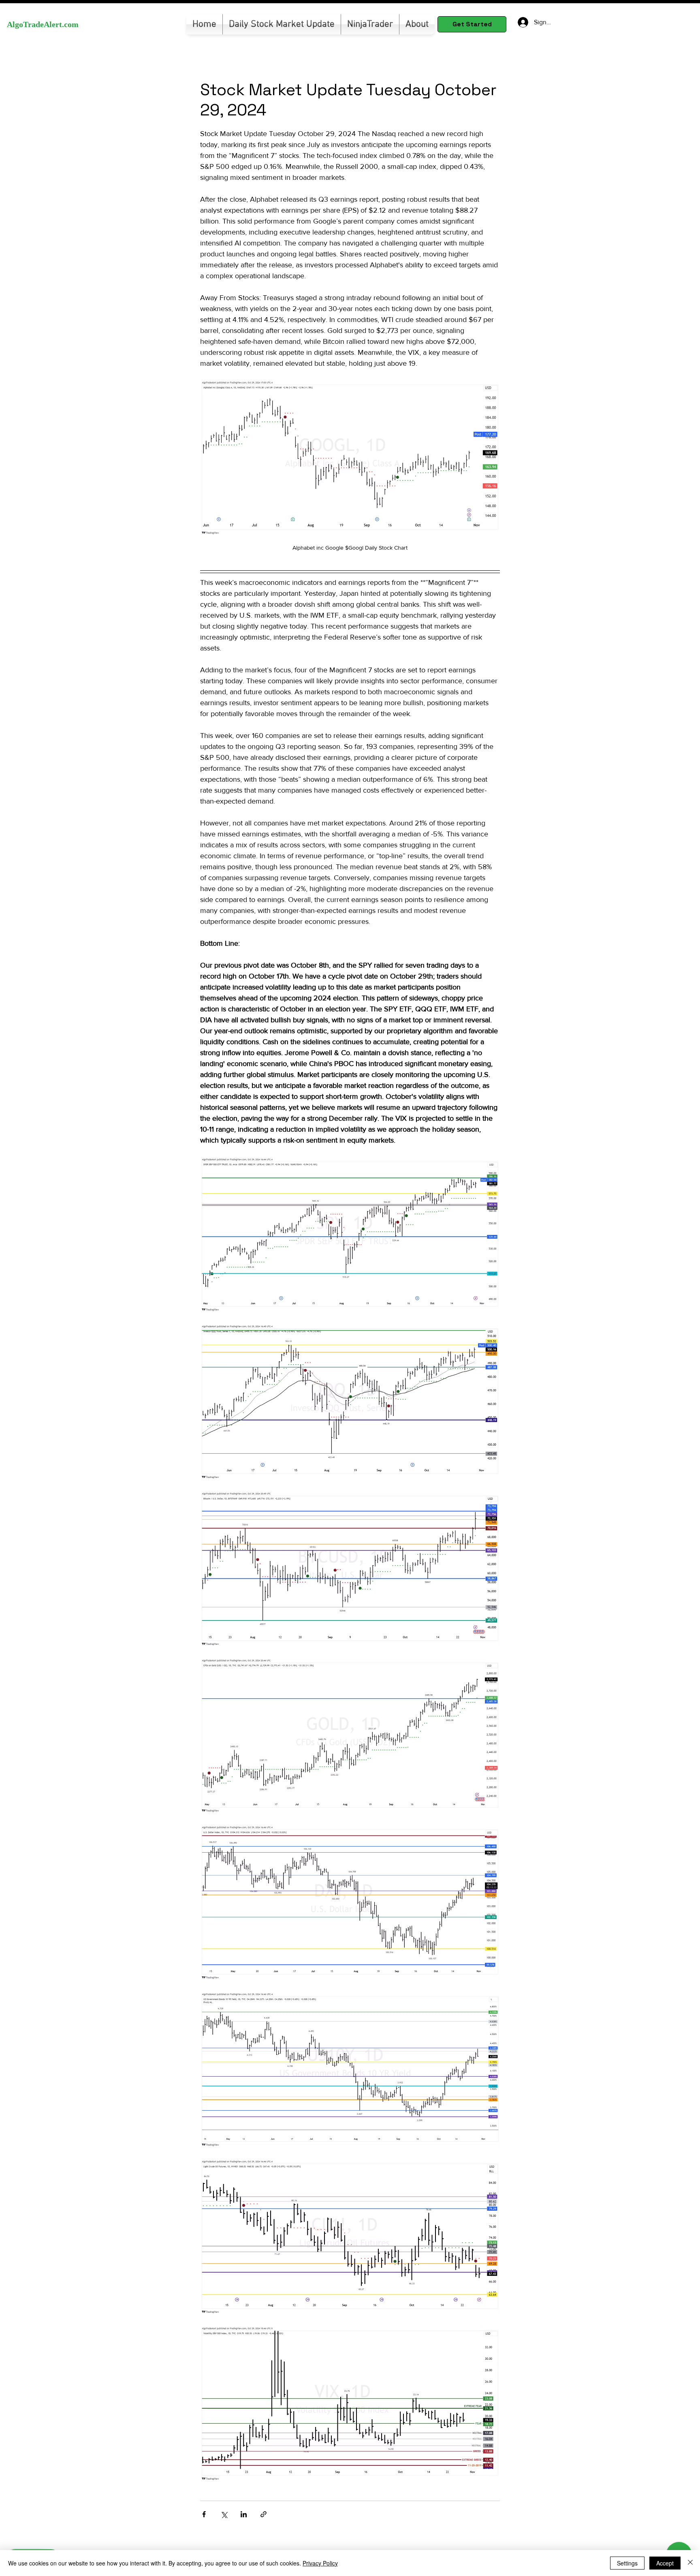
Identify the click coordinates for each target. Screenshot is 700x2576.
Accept (665, 2563)
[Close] (690, 2563)
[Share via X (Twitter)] (224, 2514)
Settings (627, 2563)
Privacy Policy (320, 2563)
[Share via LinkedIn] (244, 2514)
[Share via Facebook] (204, 2514)
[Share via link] (264, 2514)
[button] (370, 24)
